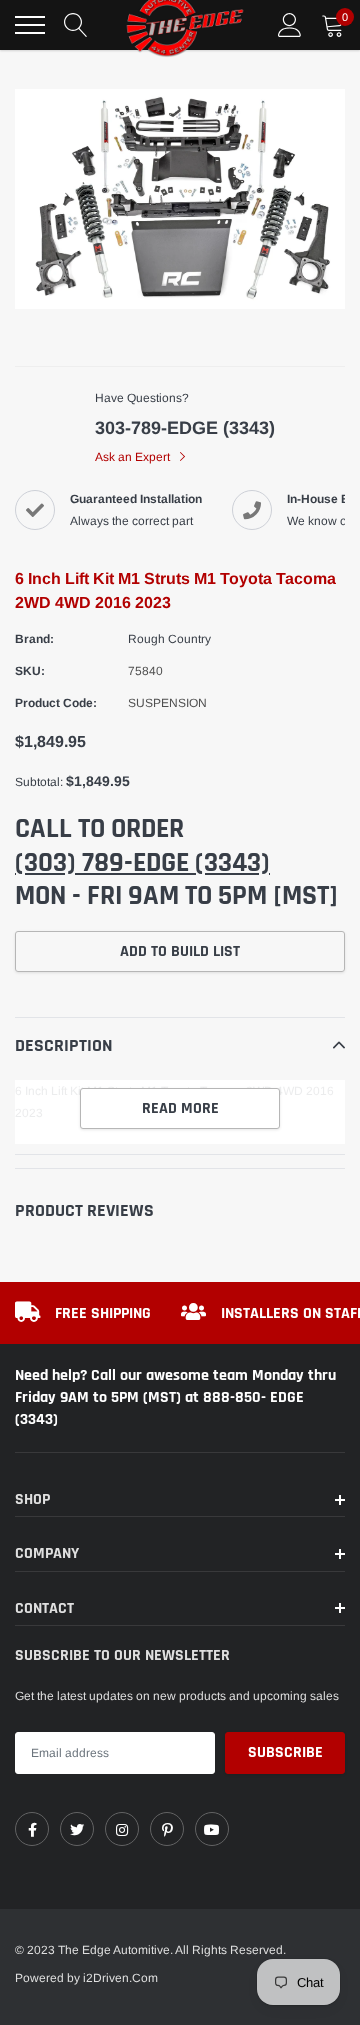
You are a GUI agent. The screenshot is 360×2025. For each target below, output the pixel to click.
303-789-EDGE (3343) (185, 428)
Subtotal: (39, 782)
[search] (76, 25)
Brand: (34, 639)
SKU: (30, 671)
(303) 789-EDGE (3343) (142, 863)
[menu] (30, 25)
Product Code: (56, 703)
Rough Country (169, 639)
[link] (32, 1829)
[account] (290, 25)
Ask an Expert (134, 457)
